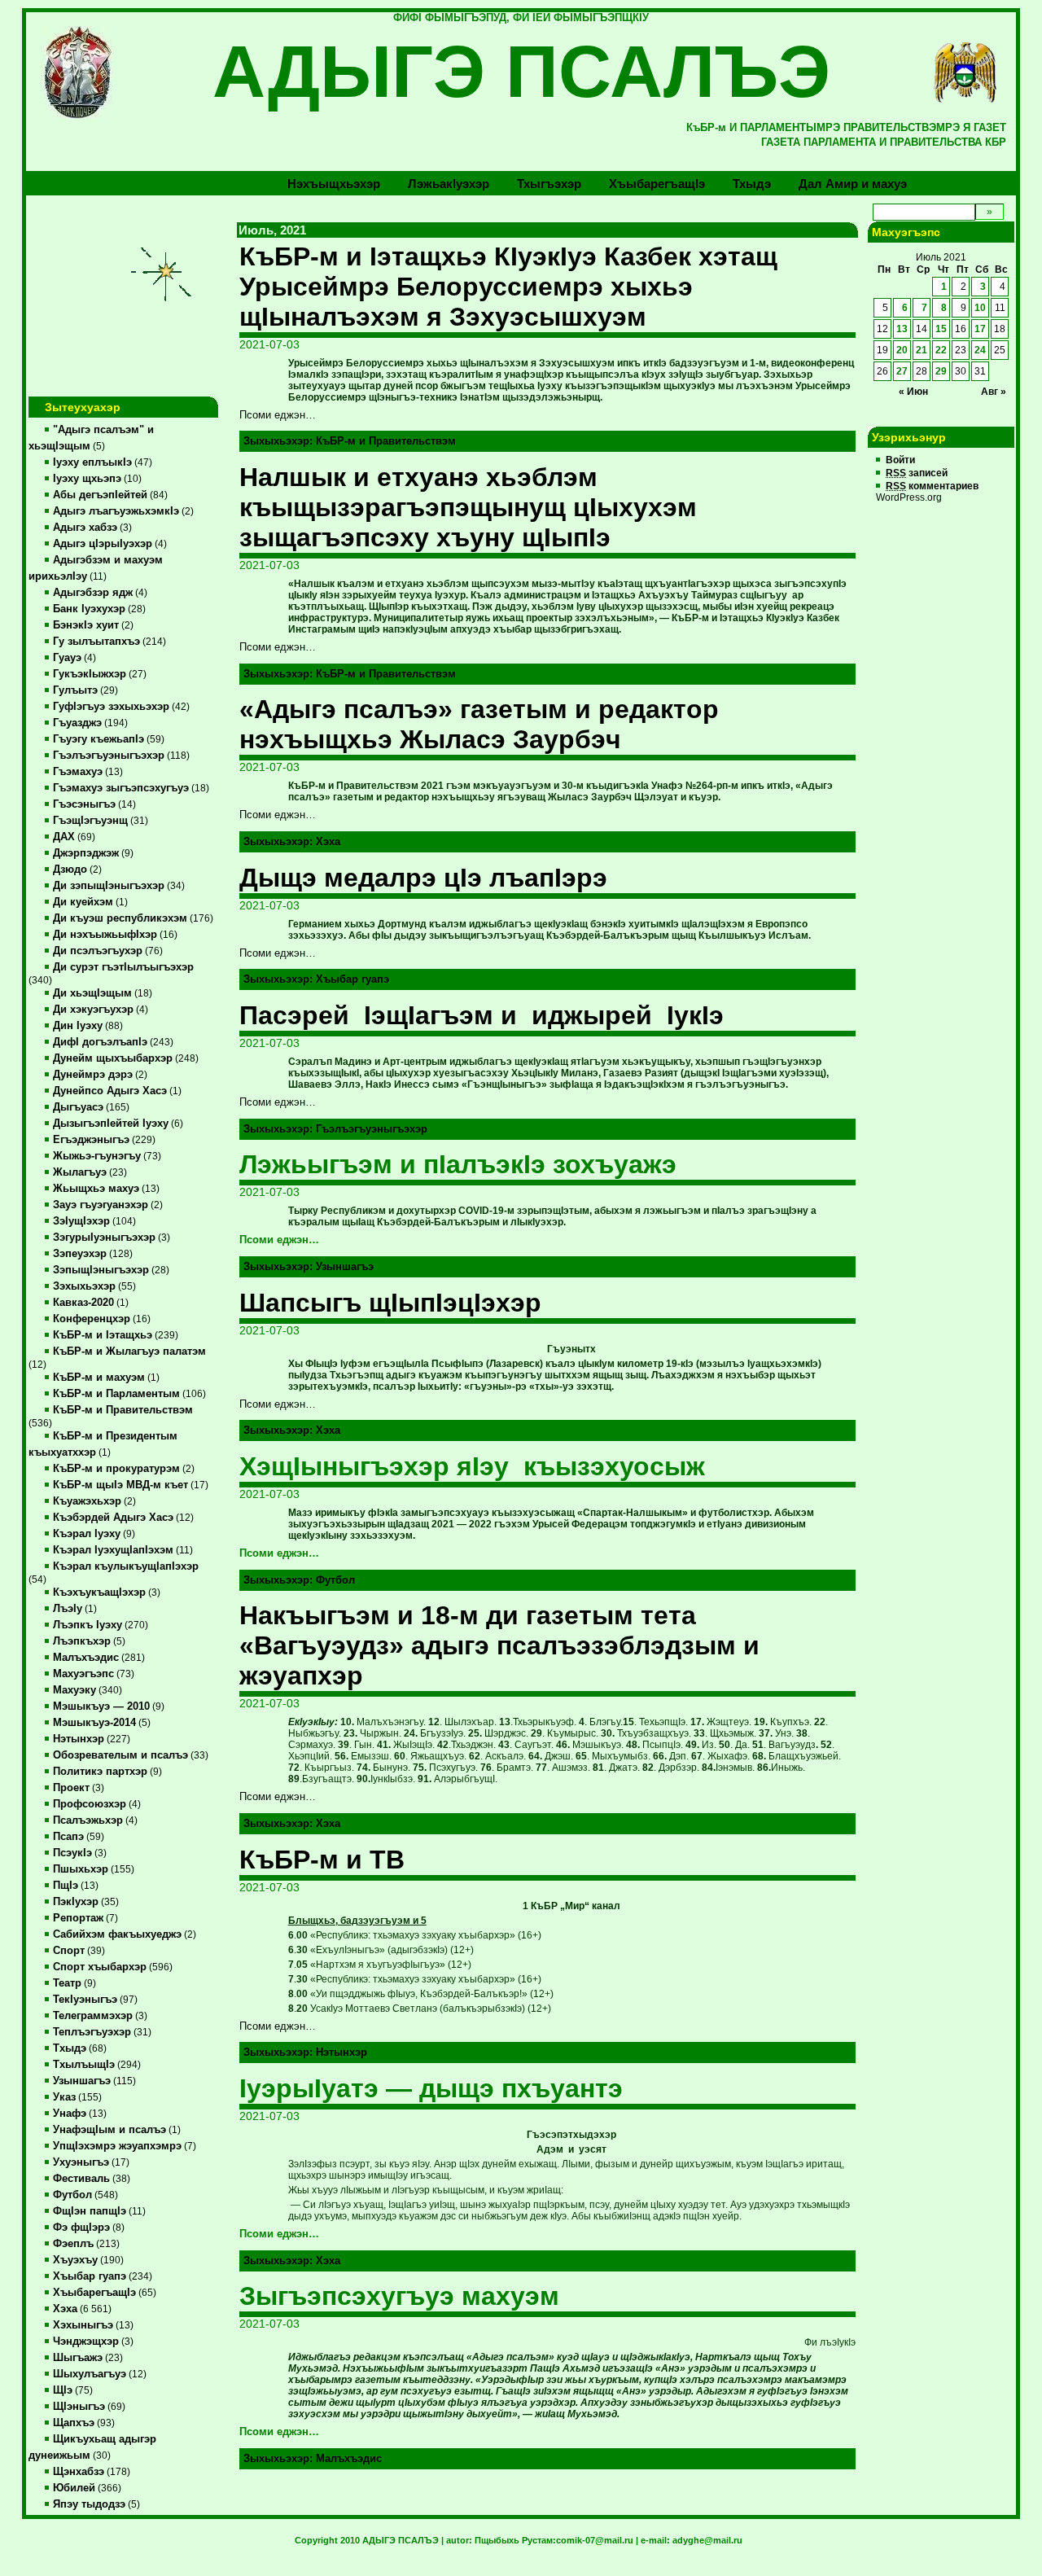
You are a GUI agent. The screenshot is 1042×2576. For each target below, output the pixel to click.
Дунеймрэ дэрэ (93, 1075)
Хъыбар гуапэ (90, 2276)
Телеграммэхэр (93, 2016)
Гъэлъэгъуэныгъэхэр (109, 756)
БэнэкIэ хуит (86, 625)
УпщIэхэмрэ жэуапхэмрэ (117, 2146)
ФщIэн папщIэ (90, 2211)
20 (902, 350)
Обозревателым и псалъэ (120, 1755)
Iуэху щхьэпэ (87, 479)
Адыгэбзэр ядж (93, 593)
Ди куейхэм (83, 902)
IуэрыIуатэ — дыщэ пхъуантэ (431, 2088)
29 (941, 371)
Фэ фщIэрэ (81, 2228)
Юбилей (74, 2488)
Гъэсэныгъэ (84, 804)
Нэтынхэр (79, 1739)
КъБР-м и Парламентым (116, 1394)
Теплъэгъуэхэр (92, 2032)
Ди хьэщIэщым (92, 993)
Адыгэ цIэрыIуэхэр (103, 544)
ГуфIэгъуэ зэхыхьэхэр (111, 707)
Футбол (72, 2195)
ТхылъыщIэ (84, 2065)
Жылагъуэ (80, 1172)
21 (922, 350)
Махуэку (74, 1690)
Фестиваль (81, 2179)
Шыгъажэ (78, 2358)
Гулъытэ (75, 690)
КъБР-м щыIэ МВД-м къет (120, 1485)
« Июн (913, 392)
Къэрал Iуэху (87, 1534)
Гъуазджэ (77, 723)
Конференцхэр (92, 1319)
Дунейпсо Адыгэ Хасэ (110, 1091)
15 (941, 329)
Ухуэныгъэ (81, 2162)
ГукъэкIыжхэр (90, 674)
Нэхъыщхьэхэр (334, 184)
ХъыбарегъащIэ (94, 2293)
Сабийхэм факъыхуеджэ (117, 1934)
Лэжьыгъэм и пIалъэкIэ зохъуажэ (458, 1164)
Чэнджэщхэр (86, 2342)
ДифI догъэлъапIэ (100, 1042)
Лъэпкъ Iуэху (88, 1625)
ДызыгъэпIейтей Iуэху (111, 1124)
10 (980, 308)
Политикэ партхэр (100, 1772)
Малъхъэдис (86, 1658)
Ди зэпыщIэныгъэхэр (109, 886)
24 (980, 350)
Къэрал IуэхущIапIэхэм (113, 1550)
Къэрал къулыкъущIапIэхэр (126, 1566)
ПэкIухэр (76, 1902)
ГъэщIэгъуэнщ (90, 821)
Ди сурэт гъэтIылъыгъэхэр (123, 967)
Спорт (69, 1951)
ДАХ (64, 837)
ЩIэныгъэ (79, 2407)
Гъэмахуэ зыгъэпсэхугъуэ (121, 788)
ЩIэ (63, 2390)
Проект (71, 1788)
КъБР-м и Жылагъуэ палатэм (129, 1352)
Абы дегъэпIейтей (100, 495)
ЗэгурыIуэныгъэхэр (104, 1238)
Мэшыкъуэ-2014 (94, 1723)
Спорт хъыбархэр (100, 1967)
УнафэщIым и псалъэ (109, 2130)
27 (902, 371)
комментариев (932, 486)
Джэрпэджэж (86, 853)
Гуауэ (67, 658)
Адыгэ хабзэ (85, 528)
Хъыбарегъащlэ (657, 184)
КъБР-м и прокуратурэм (116, 1469)
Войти (900, 460)
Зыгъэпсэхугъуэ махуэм (399, 2296)
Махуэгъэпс (83, 1674)
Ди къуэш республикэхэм (120, 918)
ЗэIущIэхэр (81, 1221)
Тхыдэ (752, 184)
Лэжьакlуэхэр (449, 184)
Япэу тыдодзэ (89, 2504)
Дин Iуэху (78, 1026)
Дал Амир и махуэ (853, 184)
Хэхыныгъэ (83, 2325)
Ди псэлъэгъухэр (98, 951)
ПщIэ (66, 1886)
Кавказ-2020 (83, 1303)
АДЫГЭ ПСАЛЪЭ (521, 72)
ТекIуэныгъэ (85, 2000)
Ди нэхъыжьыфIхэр (105, 935)
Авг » (994, 392)
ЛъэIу (68, 1609)
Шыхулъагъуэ (90, 2374)
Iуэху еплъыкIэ (92, 462)
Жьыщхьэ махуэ (96, 1189)
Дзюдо (70, 870)
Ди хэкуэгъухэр (93, 1010)
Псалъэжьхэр (88, 1820)
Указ (64, 2097)
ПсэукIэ (72, 1853)
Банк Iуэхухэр (89, 609)
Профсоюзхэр (90, 1804)
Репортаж (78, 1918)
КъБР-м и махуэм (99, 1378)
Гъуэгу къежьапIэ (99, 739)
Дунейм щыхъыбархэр (113, 1058)
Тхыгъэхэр (549, 184)
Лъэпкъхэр (82, 1641)
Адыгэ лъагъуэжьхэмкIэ (116, 511)
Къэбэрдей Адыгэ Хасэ (113, 1518)
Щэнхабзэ (79, 2472)
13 (902, 329)
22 (941, 350)
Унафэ (70, 2114)
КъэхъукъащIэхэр (99, 1592)
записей (917, 473)
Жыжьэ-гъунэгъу (97, 1156)
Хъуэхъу (75, 2260)
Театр (67, 1983)
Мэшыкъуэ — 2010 (101, 1706)
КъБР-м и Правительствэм (123, 1410)
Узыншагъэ (82, 2081)
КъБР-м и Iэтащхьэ (103, 1335)
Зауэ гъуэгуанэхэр (101, 1205)
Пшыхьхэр (81, 1869)
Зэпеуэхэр (80, 1254)
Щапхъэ (74, 2423)
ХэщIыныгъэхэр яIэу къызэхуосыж (472, 1466)
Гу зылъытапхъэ (96, 642)
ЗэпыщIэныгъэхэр (101, 1270)
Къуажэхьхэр (87, 1501)
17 (980, 329)
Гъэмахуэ (78, 772)
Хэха (65, 2309)
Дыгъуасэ (78, 1107)
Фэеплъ (73, 2244)
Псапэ (68, 1837)
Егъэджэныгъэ (91, 1140)
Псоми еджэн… (279, 1240)
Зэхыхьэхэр (84, 1286)
